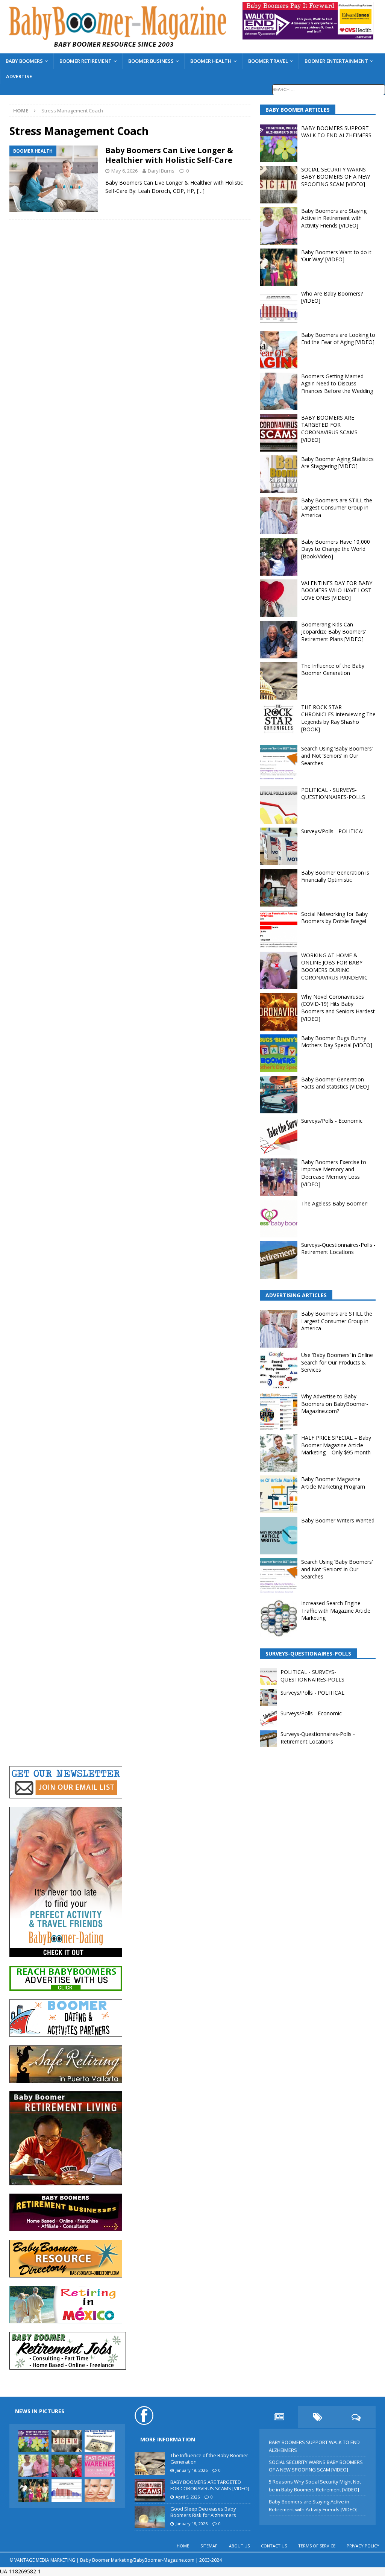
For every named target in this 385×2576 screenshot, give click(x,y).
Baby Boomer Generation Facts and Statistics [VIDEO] (335, 1083)
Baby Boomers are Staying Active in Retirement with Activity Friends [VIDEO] (334, 218)
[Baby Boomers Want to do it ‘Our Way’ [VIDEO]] (33, 2491)
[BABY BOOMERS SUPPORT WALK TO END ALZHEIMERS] (33, 2441)
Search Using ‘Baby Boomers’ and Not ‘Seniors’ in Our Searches (337, 756)
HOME (183, 2546)
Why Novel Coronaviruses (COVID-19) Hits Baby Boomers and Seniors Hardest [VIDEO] (338, 1008)
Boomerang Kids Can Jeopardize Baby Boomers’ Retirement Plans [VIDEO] (333, 632)
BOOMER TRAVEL (268, 61)
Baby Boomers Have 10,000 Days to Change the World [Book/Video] (336, 549)
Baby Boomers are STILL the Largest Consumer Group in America (337, 508)
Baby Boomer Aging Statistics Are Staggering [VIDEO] (337, 463)
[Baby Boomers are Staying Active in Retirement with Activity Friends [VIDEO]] (33, 2466)
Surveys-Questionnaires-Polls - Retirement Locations (338, 1249)
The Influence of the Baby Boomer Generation (333, 669)
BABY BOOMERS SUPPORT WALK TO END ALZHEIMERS (336, 132)
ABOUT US (239, 2546)
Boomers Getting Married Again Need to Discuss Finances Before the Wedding (337, 384)
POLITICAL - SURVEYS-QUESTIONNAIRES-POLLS (333, 794)
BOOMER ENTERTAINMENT (336, 61)
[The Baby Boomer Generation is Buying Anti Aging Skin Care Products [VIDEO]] (100, 2491)
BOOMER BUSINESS (151, 61)
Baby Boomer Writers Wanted (338, 1520)
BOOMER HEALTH (211, 61)
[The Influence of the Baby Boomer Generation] (150, 2464)
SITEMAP (209, 2546)
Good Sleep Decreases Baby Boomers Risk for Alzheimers (203, 2512)
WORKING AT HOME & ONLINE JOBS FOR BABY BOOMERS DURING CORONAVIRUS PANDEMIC (334, 966)
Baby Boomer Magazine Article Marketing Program (333, 1483)
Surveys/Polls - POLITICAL (333, 831)
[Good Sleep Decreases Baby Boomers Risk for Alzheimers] (150, 2517)
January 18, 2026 (192, 2470)
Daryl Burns (161, 171)
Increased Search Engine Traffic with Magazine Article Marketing (336, 1610)
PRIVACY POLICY (363, 2546)
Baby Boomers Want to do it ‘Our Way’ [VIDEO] (336, 256)
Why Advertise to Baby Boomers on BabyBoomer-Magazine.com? (335, 1404)
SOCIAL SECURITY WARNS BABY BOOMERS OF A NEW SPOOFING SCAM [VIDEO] (336, 177)
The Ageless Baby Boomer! (334, 1203)
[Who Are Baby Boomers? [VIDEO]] (67, 2491)
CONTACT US (274, 2546)
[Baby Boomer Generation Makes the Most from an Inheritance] (67, 2466)
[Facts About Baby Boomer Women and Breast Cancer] (100, 2466)
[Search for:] (329, 89)
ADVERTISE (19, 76)
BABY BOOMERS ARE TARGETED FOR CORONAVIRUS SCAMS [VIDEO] (329, 429)
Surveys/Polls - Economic (332, 1121)
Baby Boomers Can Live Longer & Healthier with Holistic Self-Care (169, 155)
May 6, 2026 (124, 171)
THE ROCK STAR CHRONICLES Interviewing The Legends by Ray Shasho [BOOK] (338, 718)
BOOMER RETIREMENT (86, 61)
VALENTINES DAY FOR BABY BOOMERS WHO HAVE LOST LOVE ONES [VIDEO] (337, 590)
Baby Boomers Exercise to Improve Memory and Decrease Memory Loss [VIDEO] (334, 1173)
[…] (201, 191)
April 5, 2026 (188, 2497)
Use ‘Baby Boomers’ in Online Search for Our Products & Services (337, 1362)
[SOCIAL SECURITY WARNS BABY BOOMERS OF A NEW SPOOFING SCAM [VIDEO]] (67, 2441)
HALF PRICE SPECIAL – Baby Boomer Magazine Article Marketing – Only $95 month (336, 1445)
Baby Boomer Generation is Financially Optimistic (335, 876)
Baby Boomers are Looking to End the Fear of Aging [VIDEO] (338, 339)
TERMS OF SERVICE (317, 2546)
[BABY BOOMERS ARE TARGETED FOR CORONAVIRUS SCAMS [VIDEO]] (150, 2490)
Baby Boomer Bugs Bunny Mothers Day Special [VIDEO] (337, 1042)
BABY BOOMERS (24, 61)
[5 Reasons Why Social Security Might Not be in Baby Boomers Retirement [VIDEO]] (100, 2441)
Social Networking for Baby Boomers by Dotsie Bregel (334, 918)
